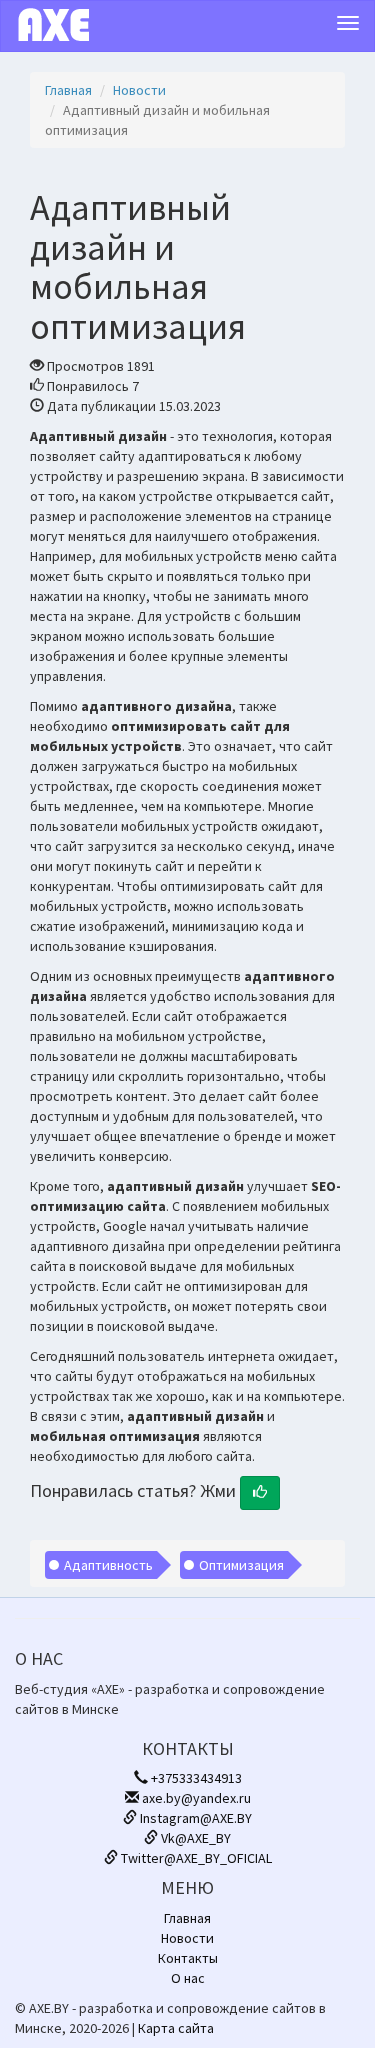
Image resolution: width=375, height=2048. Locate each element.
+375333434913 (195, 1778)
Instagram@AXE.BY (194, 1818)
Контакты (188, 1958)
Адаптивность (108, 1565)
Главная (68, 90)
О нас (188, 1978)
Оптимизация (241, 1565)
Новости (139, 90)
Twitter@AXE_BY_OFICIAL (195, 1858)
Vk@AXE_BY (194, 1838)
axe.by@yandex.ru (195, 1798)
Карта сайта (176, 2028)
